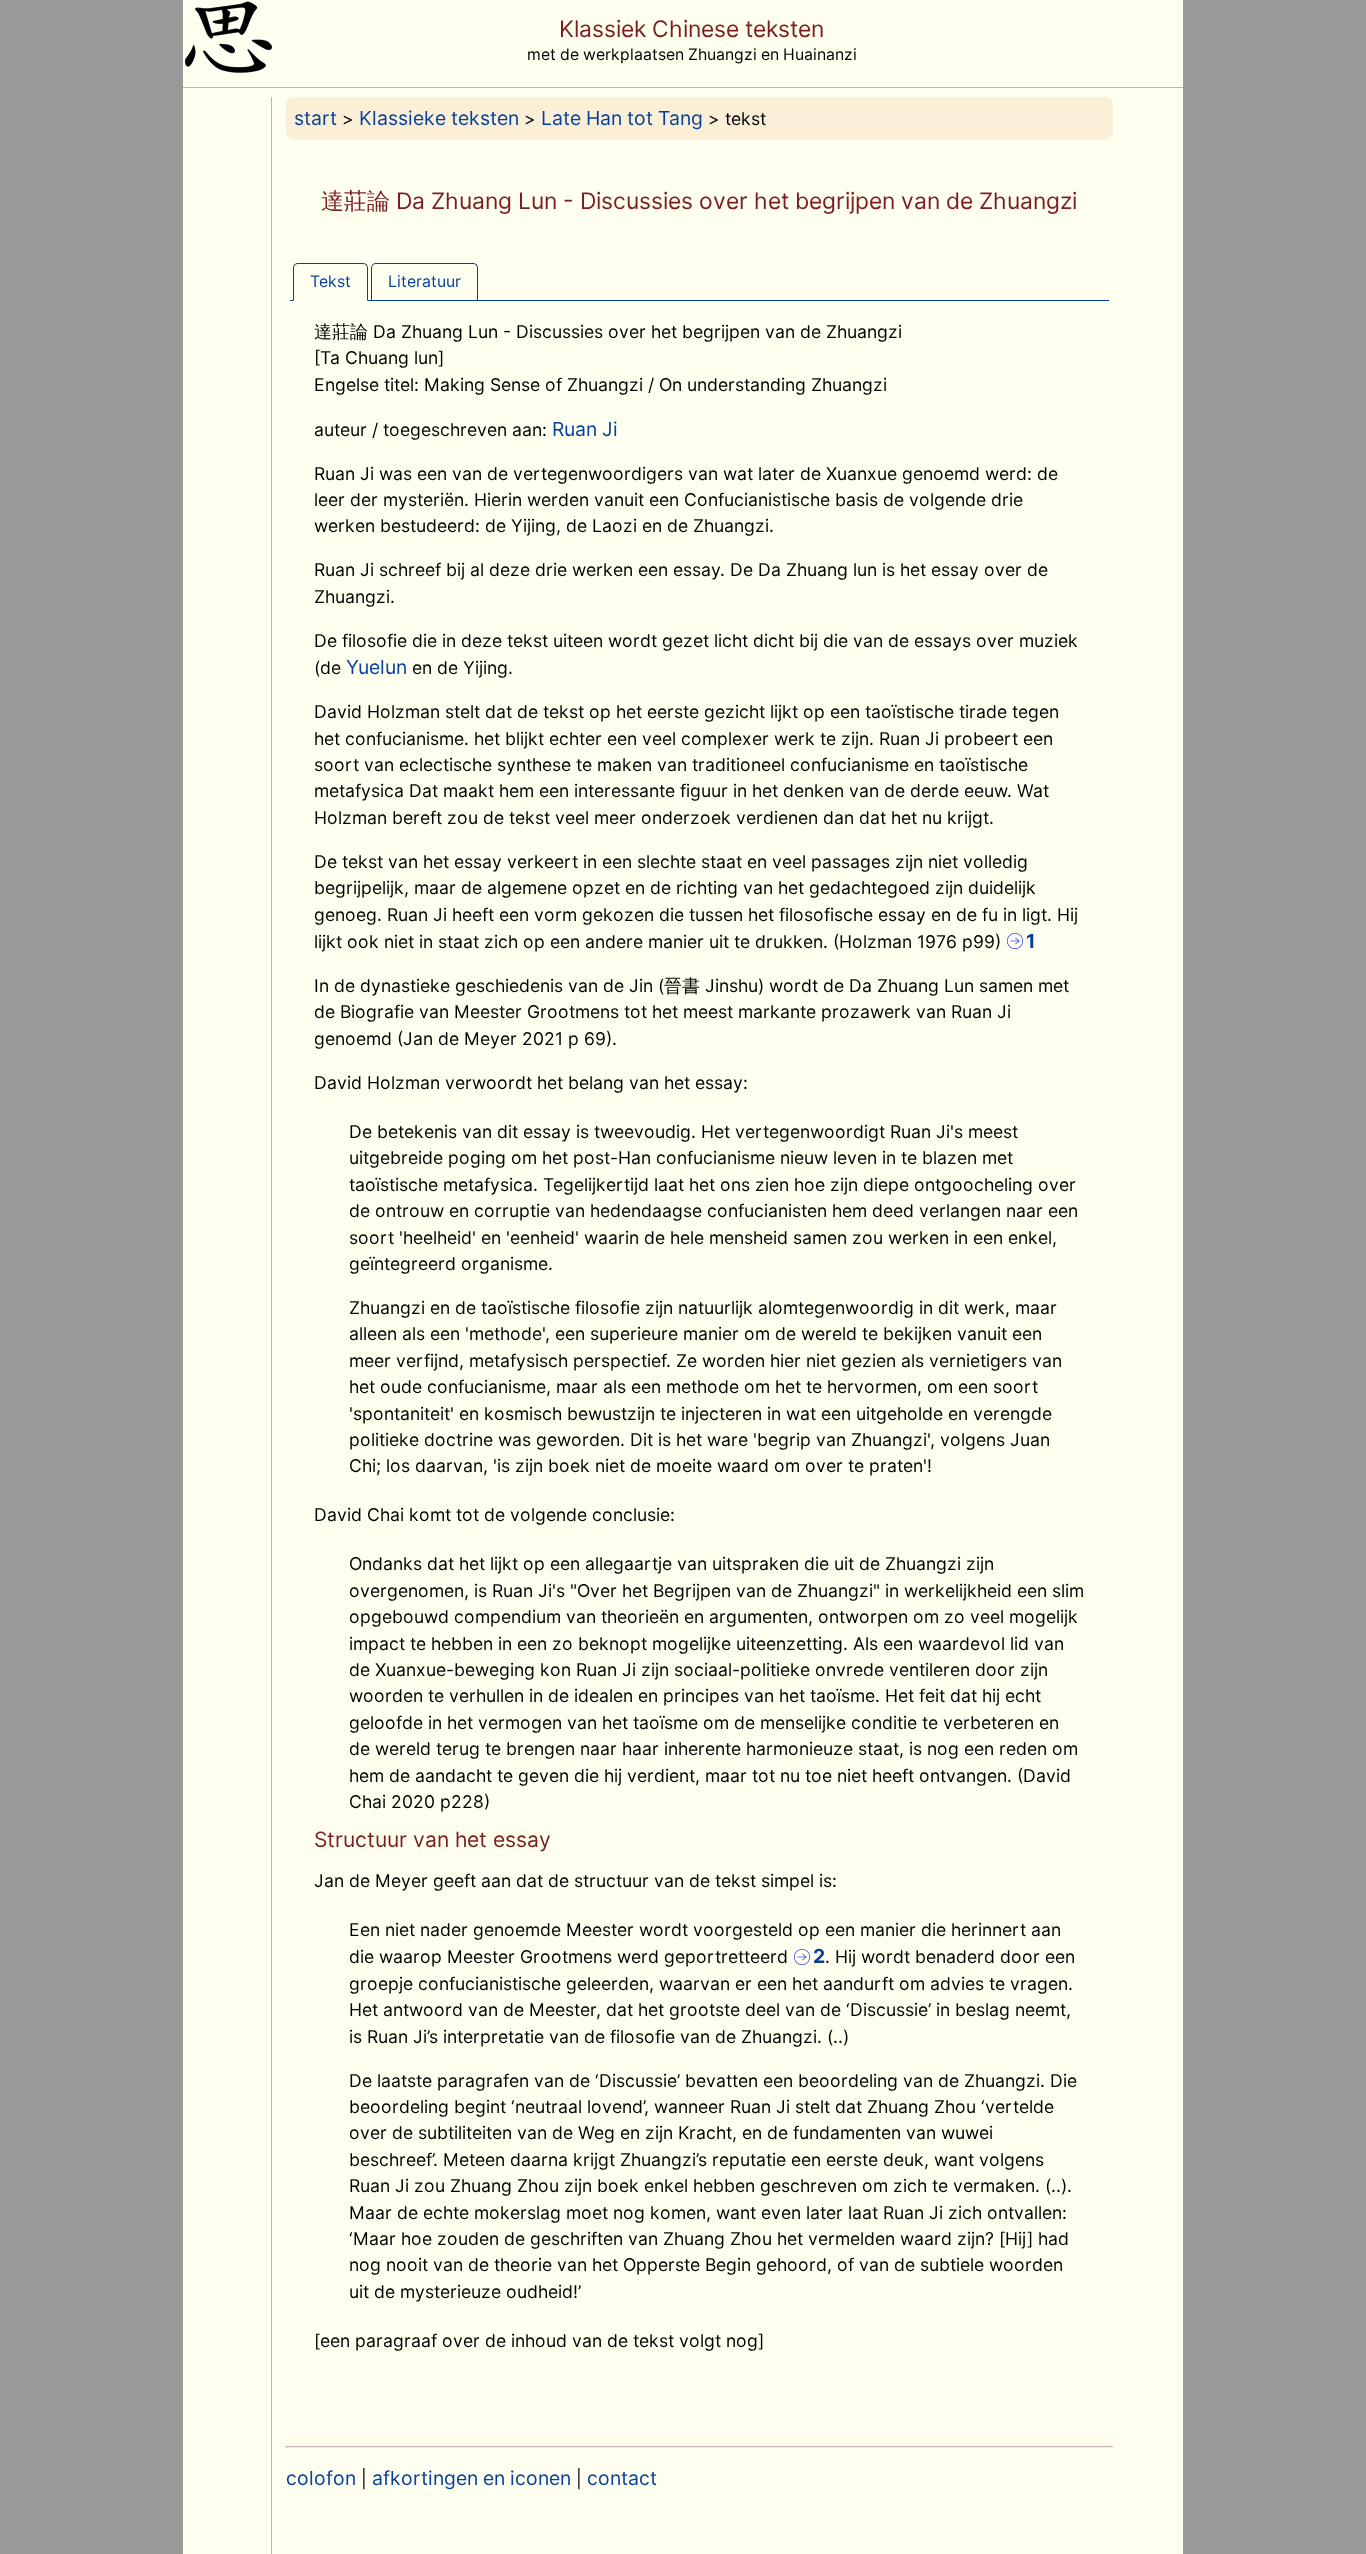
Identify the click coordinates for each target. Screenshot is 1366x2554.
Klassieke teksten (439, 118)
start (315, 118)
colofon (321, 2478)
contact (622, 2478)
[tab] (330, 281)
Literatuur (424, 281)
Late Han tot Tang (622, 118)
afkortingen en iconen (471, 2478)
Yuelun (376, 667)
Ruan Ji (585, 429)
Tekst (330, 281)
